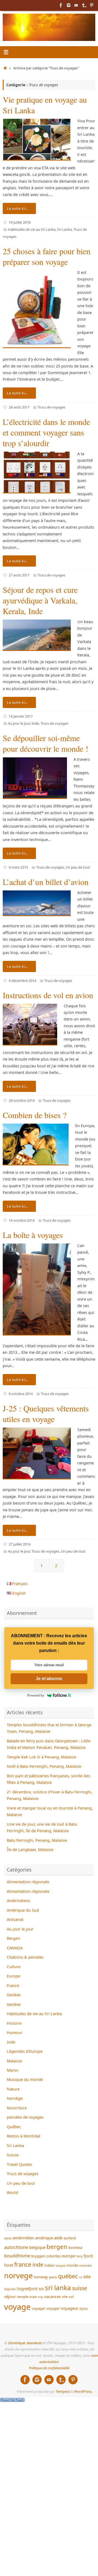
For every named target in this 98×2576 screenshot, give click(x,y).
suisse (80, 2288)
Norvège (15, 2098)
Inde (35, 723)
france (23, 2264)
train (33, 2297)
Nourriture (17, 2108)
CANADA (15, 1948)
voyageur (70, 2308)
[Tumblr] (84, 5)
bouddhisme (17, 2256)
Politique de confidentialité (49, 2368)
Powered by (36, 1695)
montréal (85, 2266)
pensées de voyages (25, 2117)
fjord (88, 2256)
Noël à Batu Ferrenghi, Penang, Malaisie (44, 1766)
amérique (44, 2238)
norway (41, 2277)
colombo (53, 2256)
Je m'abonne (49, 1679)
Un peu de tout (78, 867)
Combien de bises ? (35, 1115)
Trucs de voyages (51, 407)
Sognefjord (27, 2288)
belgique (37, 2247)
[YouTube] (76, 5)
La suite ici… (17, 208)
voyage (17, 2307)
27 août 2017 (19, 575)
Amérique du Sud (23, 1910)
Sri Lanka (65, 229)
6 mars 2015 (18, 867)
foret (9, 2265)
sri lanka (58, 2288)
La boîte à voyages (33, 1235)
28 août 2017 (19, 407)
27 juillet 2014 (20, 1544)
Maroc (13, 2070)
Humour (15, 2032)
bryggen (38, 2256)
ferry (79, 2256)
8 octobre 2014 (21, 1394)
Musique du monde (25, 2079)
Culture (14, 1967)
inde (38, 2265)
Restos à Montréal (24, 2136)
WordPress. (83, 2391)
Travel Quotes (19, 2164)
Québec (14, 2127)
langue (60, 2266)
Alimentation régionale (28, 1882)
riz (81, 2277)
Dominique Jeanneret (25, 2343)
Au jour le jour (19, 723)
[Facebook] (61, 5)
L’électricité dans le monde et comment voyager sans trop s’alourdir (46, 432)
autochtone (16, 2247)
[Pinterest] (91, 5)
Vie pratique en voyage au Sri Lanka (45, 105)
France (13, 1986)
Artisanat (15, 1919)
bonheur (76, 2248)
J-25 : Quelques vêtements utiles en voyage (46, 1413)
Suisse (13, 2155)
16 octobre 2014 (22, 1220)
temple (23, 2297)
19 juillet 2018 (20, 222)
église (84, 2309)
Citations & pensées (25, 1957)
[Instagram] (69, 5)
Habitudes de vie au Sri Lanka (32, 229)
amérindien (23, 2238)
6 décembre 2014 (22, 981)
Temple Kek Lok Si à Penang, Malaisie (42, 1757)
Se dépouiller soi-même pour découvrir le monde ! (45, 743)
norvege (18, 2276)
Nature (13, 2089)
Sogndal (10, 2289)
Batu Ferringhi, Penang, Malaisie (37, 1840)
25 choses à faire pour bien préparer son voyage (47, 256)
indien (49, 2265)
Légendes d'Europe (25, 2051)
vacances (53, 2296)
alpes (8, 2238)
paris (53, 2277)
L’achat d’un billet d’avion (46, 882)
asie (58, 2238)
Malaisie (14, 2061)
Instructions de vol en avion (48, 995)
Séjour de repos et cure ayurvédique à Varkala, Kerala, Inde (40, 600)
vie (65, 2296)
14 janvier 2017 (21, 716)
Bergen (13, 1938)
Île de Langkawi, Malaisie (30, 1850)
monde (72, 2265)
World (12, 2192)
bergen (57, 2247)
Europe (13, 1976)
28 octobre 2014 (22, 1100)
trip (41, 2297)
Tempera (63, 2391)
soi (41, 2288)
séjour (10, 2296)
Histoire (14, 2023)
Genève (14, 1995)
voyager (39, 2308)
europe (68, 2256)
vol (71, 2297)
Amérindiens (19, 1901)
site (87, 2277)
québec (68, 2276)
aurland (70, 2238)
